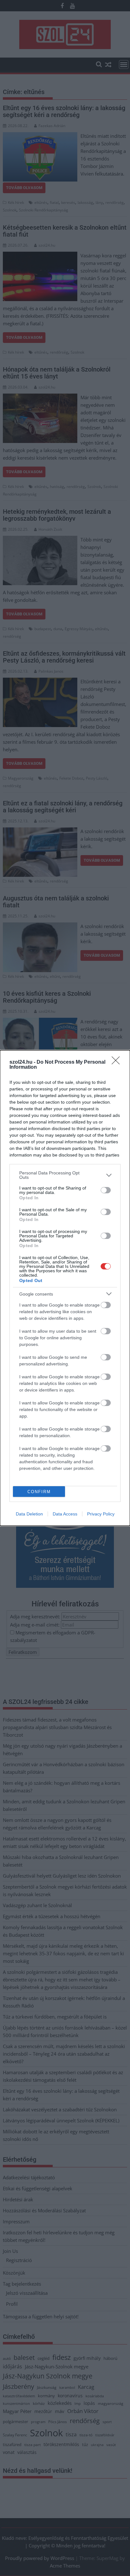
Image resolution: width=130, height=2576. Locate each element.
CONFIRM (39, 1492)
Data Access (65, 1514)
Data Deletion (29, 1514)
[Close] (118, 1062)
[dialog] (65, 1288)
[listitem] (65, 1175)
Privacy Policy (101, 1514)
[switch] (106, 1190)
